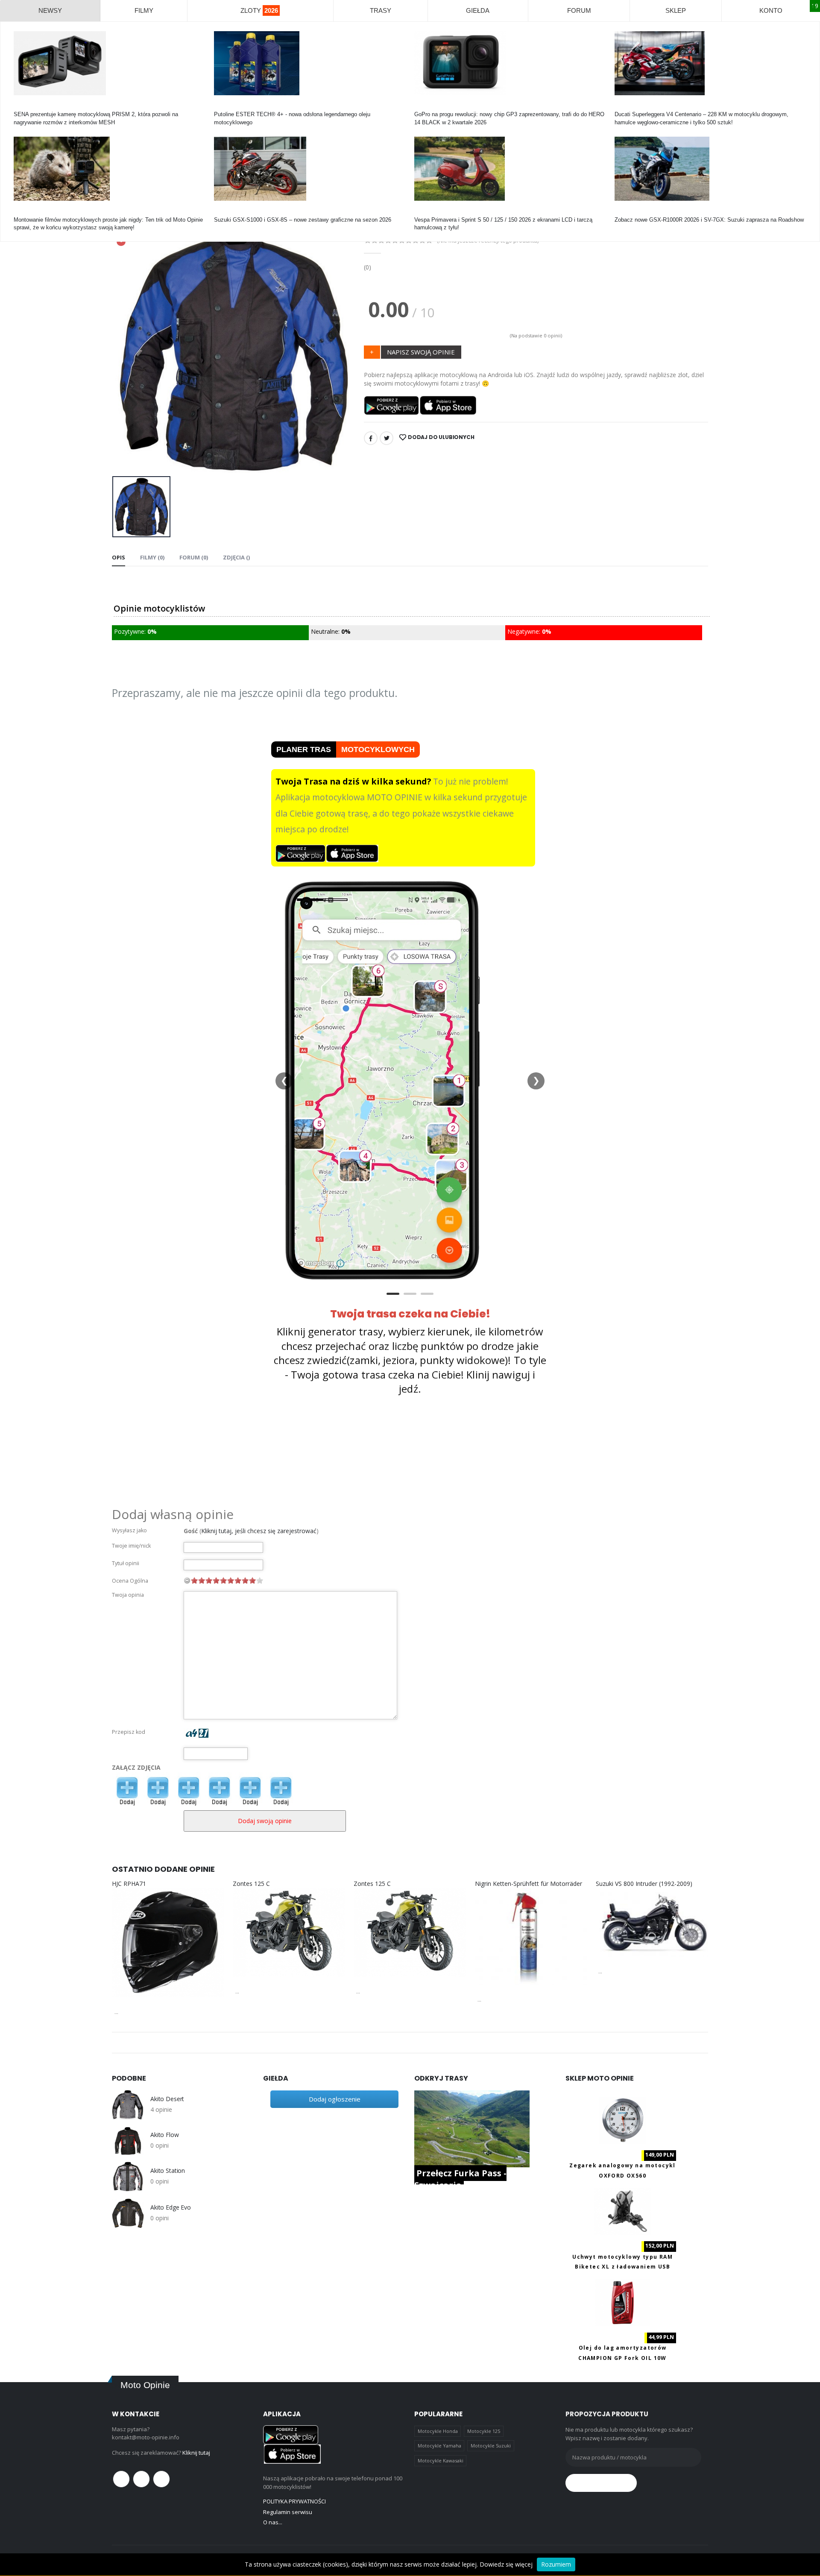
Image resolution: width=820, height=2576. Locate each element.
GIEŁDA (478, 10)
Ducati (622, 107)
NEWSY (50, 10)
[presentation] (125, 345)
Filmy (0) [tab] (152, 557)
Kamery (23, 107)
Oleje (220, 107)
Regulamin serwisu (288, 2512)
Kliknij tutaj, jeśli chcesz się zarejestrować (259, 1531)
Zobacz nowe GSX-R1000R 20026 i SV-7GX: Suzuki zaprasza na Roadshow (709, 220)
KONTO (771, 10)
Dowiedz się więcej (506, 2564)
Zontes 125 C (251, 1884)
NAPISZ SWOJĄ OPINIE (421, 352)
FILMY (144, 10)
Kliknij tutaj (196, 2453)
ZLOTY (259, 10)
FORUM (579, 10)
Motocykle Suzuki (491, 2446)
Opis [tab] (119, 557)
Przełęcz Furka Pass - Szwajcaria (460, 2179)
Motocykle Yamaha (439, 2446)
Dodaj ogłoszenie (335, 2099)
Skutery (424, 212)
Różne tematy (31, 212)
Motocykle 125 (484, 2431)
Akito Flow (165, 2135)
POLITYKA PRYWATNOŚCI (294, 2501)
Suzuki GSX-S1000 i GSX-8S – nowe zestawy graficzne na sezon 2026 (303, 220)
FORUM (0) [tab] (194, 557)
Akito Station (168, 2171)
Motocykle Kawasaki (441, 2460)
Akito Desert (167, 2099)
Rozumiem (556, 2564)
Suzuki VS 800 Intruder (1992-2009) (644, 1884)
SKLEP (676, 10)
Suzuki (223, 212)
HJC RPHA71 (129, 1884)
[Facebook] (371, 438)
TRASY (381, 10)
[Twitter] (387, 438)
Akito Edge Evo (171, 2207)
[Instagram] (161, 2479)
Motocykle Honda (438, 2431)
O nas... (273, 2522)
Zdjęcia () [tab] (236, 557)
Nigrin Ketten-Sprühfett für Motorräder (529, 1884)
